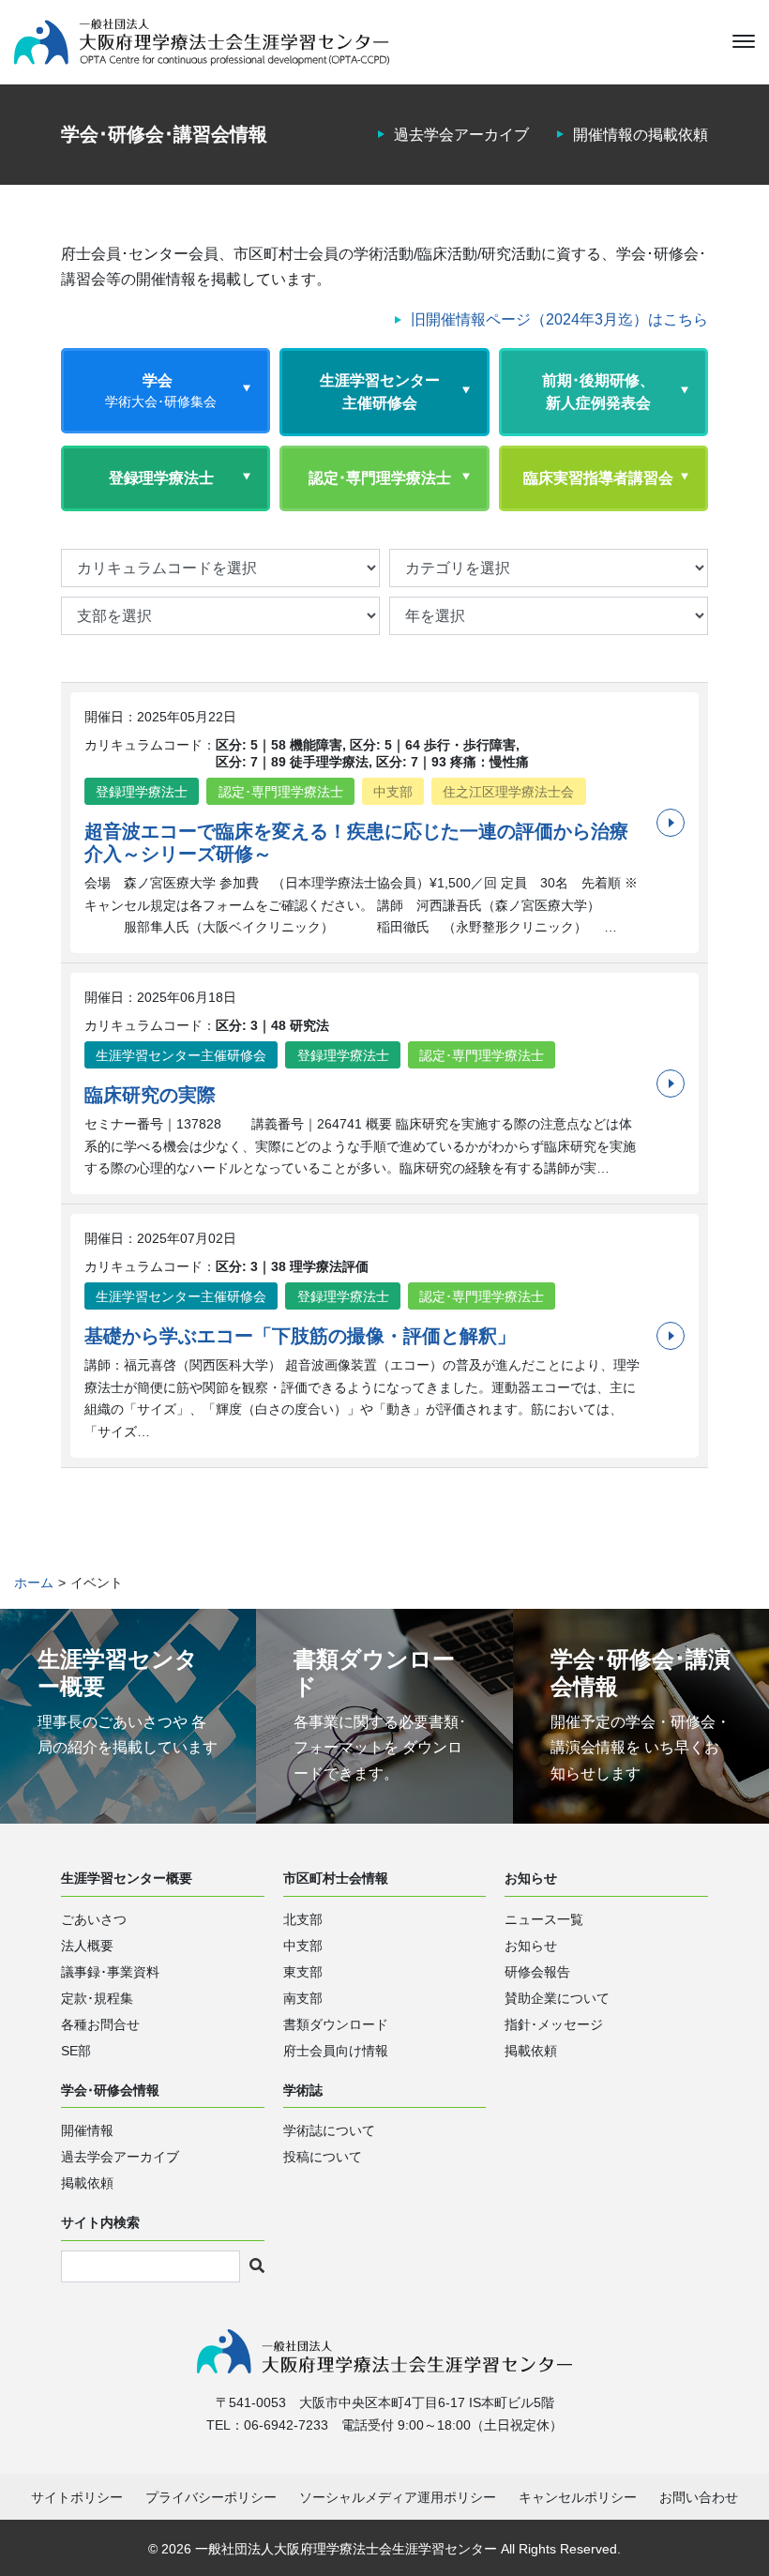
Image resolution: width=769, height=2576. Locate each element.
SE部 (76, 2051)
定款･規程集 (97, 1998)
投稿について (323, 2157)
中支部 (303, 1946)
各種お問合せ (100, 2024)
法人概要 (87, 1946)
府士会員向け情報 (336, 2051)
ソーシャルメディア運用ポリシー (398, 2497)
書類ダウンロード (336, 2024)
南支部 (303, 1998)
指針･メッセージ (554, 2024)
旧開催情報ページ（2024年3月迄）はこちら (559, 319)
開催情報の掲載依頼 (641, 135)
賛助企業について (557, 1998)
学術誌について (329, 2130)
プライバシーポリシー (211, 2497)
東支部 (303, 1972)
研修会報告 (537, 1972)
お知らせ (531, 1946)
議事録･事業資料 (110, 1972)
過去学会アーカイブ (461, 135)
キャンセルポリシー (578, 2497)
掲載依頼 (531, 2051)
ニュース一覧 (544, 1919)
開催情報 (87, 2130)
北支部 (303, 1919)
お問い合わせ (699, 2497)
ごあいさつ (94, 1919)
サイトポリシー (77, 2497)
